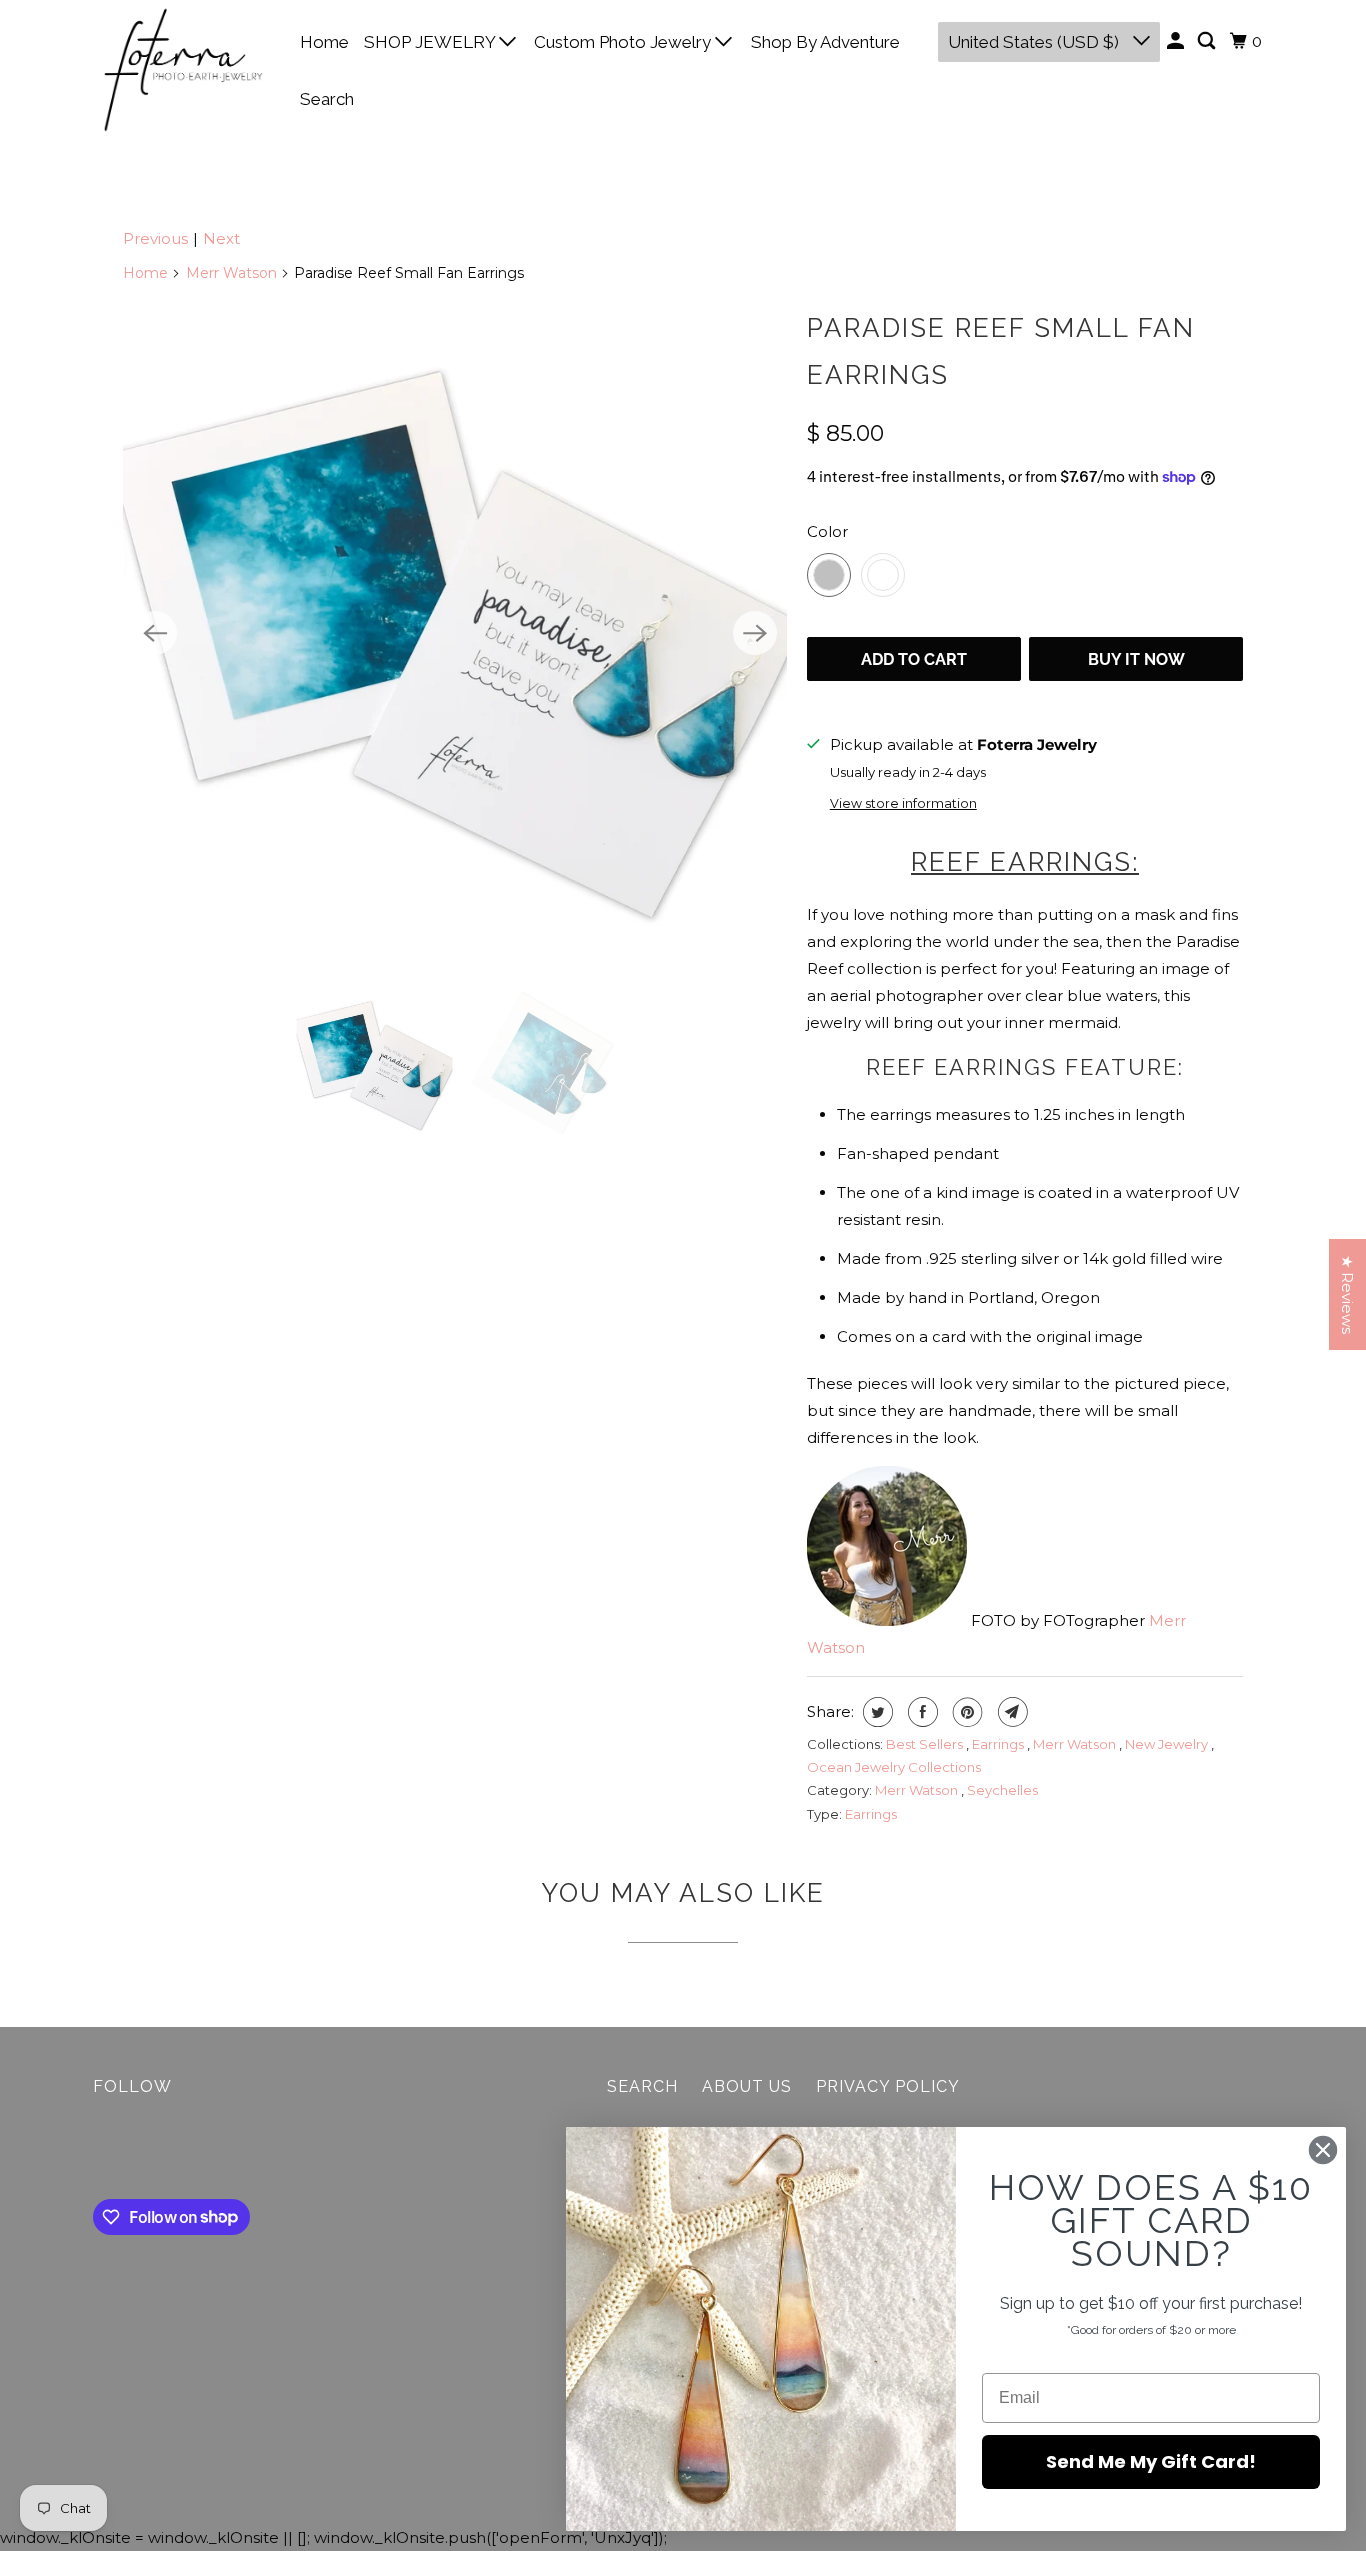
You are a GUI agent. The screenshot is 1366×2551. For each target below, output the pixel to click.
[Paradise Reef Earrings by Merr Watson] (455, 633)
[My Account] (1177, 41)
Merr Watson (231, 273)
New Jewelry (1168, 1744)
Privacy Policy (888, 2086)
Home (324, 42)
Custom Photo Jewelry (624, 42)
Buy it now (1136, 659)
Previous (155, 238)
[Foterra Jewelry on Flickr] (98, 2152)
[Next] (755, 633)
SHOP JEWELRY (431, 42)
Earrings (999, 1744)
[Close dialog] (1323, 2150)
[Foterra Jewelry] (183, 70)
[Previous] (155, 633)
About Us (747, 2086)
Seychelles (1002, 1790)
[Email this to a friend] (1010, 1712)
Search (327, 99)
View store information (903, 803)
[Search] (1208, 41)
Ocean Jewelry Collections (894, 1767)
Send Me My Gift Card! (1151, 2461)
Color (827, 531)
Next (221, 238)
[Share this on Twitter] (875, 1712)
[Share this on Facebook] (920, 1712)
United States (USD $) (1035, 42)
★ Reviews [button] (1347, 1294)
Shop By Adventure (825, 42)
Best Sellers (926, 1744)
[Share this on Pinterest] (965, 1712)
